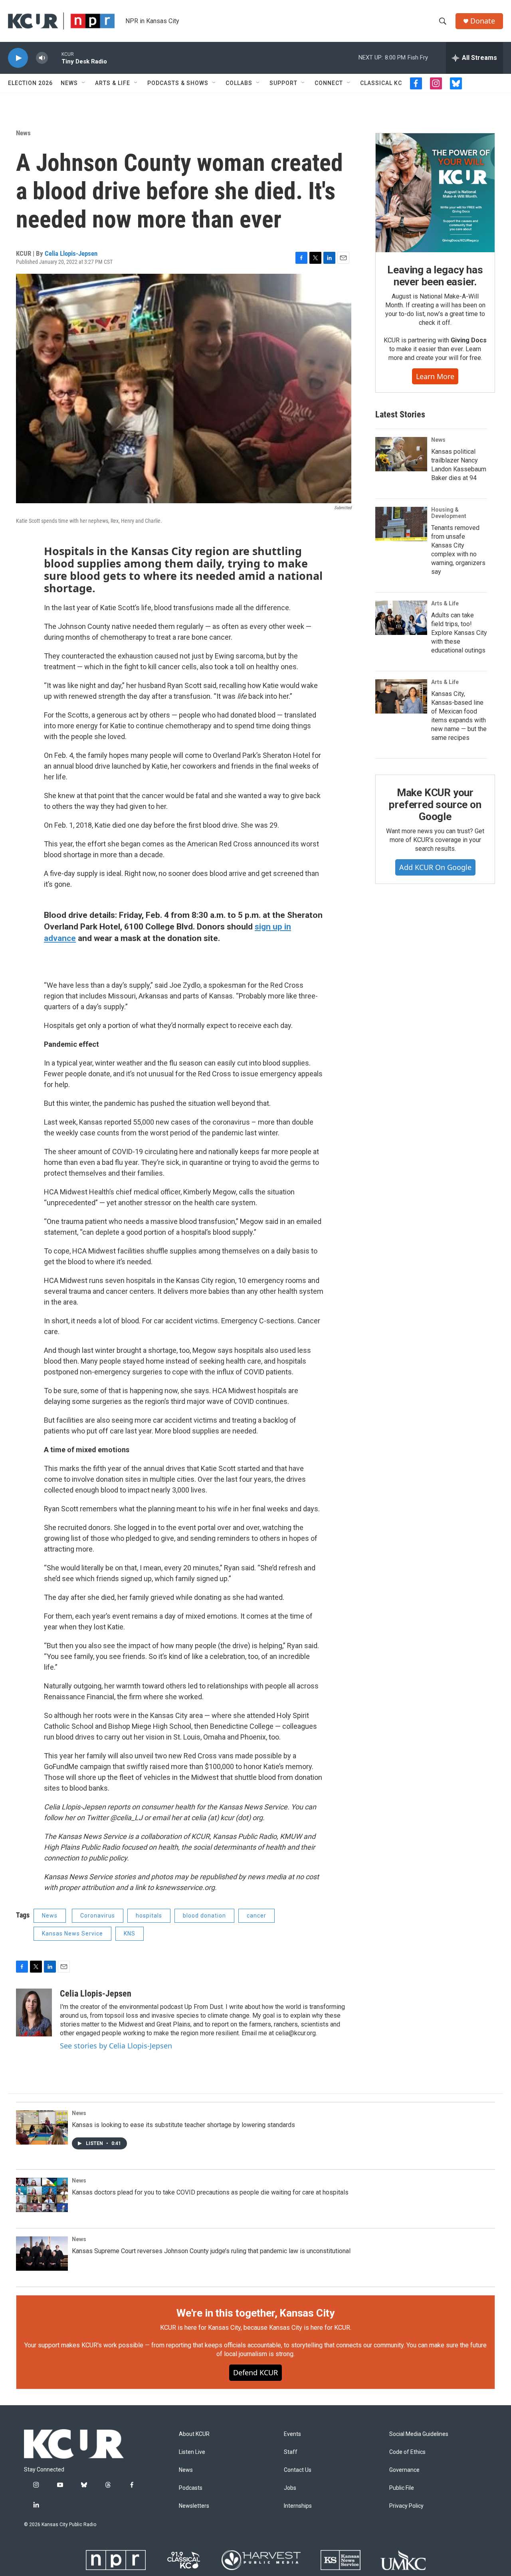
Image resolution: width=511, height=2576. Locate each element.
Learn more (435, 376)
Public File (402, 2488)
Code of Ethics (407, 2452)
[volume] (42, 58)
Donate (483, 21)
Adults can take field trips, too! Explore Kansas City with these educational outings (459, 633)
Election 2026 (30, 83)
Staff (291, 2452)
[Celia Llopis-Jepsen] (34, 2013)
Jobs (290, 2488)
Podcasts (191, 2488)
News (69, 83)
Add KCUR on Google (435, 867)
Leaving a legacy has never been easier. (435, 276)
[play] (18, 58)
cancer (256, 1916)
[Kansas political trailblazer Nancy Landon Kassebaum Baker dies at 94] (401, 454)
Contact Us (298, 2470)
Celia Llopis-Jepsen (71, 253)
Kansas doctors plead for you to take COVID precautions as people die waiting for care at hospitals (210, 2192)
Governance (404, 2470)
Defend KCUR (255, 2372)
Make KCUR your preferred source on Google (435, 805)
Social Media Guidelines (419, 2434)
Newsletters (194, 2506)
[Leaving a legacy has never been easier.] (435, 193)
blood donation (204, 1916)
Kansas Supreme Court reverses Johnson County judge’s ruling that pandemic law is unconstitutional (211, 2251)
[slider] (55, 58)
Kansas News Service (72, 1933)
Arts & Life (113, 83)
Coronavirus (98, 1916)
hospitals (149, 1916)
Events (292, 2434)
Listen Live (192, 2452)
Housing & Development (449, 513)
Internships (298, 2506)
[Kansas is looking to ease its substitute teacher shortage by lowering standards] (42, 2127)
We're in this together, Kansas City (255, 2313)
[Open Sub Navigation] (84, 83)
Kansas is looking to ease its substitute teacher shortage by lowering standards (183, 2125)
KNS (130, 1933)
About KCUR (194, 2434)
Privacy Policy (406, 2506)
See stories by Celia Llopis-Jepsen (116, 2046)
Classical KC (381, 83)
